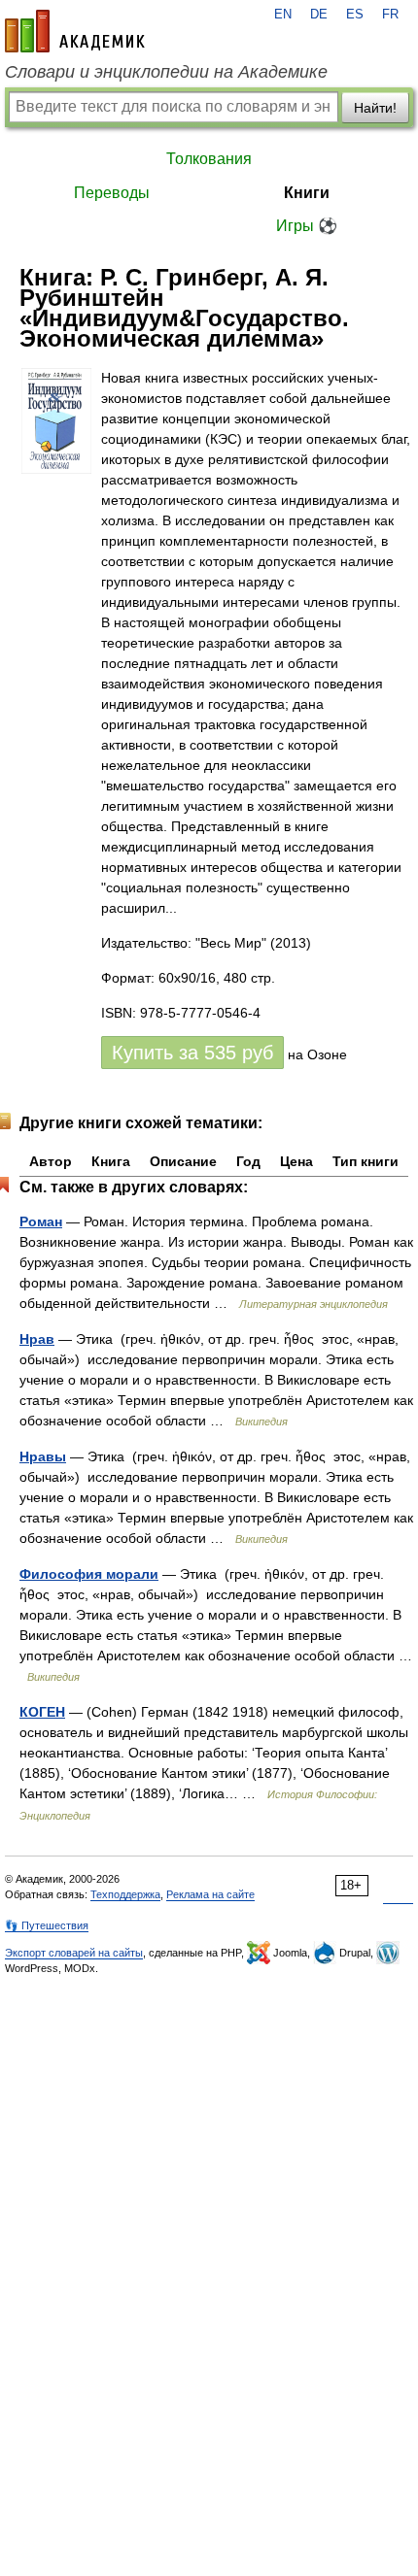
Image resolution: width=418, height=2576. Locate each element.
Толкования (209, 159)
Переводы (112, 193)
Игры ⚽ (307, 226)
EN (283, 15)
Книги (307, 193)
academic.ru (75, 31)
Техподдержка (125, 1894)
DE (319, 15)
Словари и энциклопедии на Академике (166, 72)
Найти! (375, 108)
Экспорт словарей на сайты (74, 1953)
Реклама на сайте (210, 1894)
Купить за (192, 1053)
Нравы (43, 1456)
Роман (41, 1221)
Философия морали (89, 1574)
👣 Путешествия (47, 1925)
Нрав (37, 1339)
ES (355, 15)
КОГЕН (42, 1712)
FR (390, 15)
